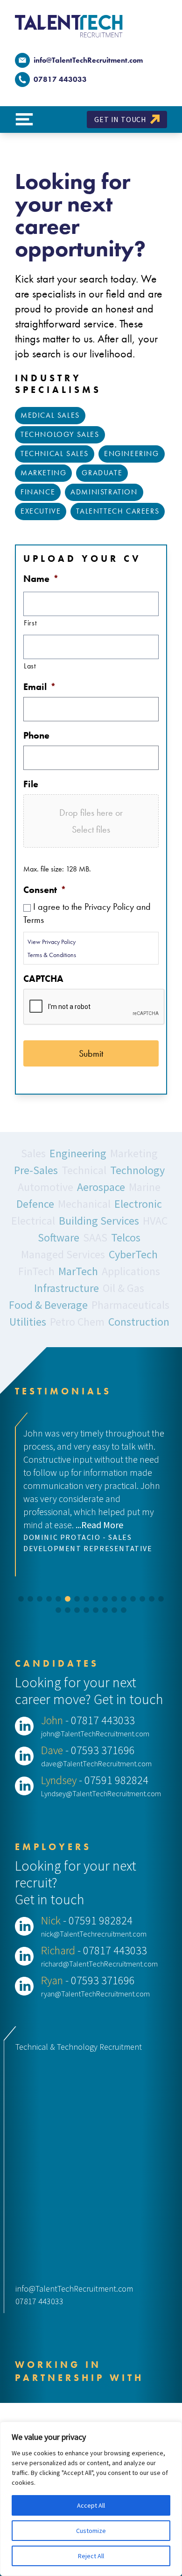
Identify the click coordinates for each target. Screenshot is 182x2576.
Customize (91, 2531)
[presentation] (94, 1007)
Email (40, 687)
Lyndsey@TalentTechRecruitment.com (101, 1793)
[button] (21, 1599)
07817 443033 (39, 2301)
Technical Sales (55, 454)
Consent (45, 890)
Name (41, 579)
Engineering (132, 454)
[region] (91, 2499)
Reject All (91, 2556)
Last (30, 666)
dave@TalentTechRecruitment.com (96, 1763)
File (31, 784)
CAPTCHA (43, 979)
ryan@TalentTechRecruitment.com (95, 1994)
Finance (38, 492)
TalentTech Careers (118, 511)
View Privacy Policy (52, 942)
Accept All (91, 2505)
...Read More (99, 1525)
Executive (41, 511)
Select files (91, 829)
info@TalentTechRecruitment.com (88, 60)
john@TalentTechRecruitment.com (95, 1734)
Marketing (43, 473)
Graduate (102, 473)
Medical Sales (50, 415)
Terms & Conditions (52, 955)
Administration (104, 492)
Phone (36, 735)
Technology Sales (60, 434)
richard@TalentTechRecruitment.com (99, 1964)
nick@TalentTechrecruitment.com (94, 1934)
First (30, 623)
